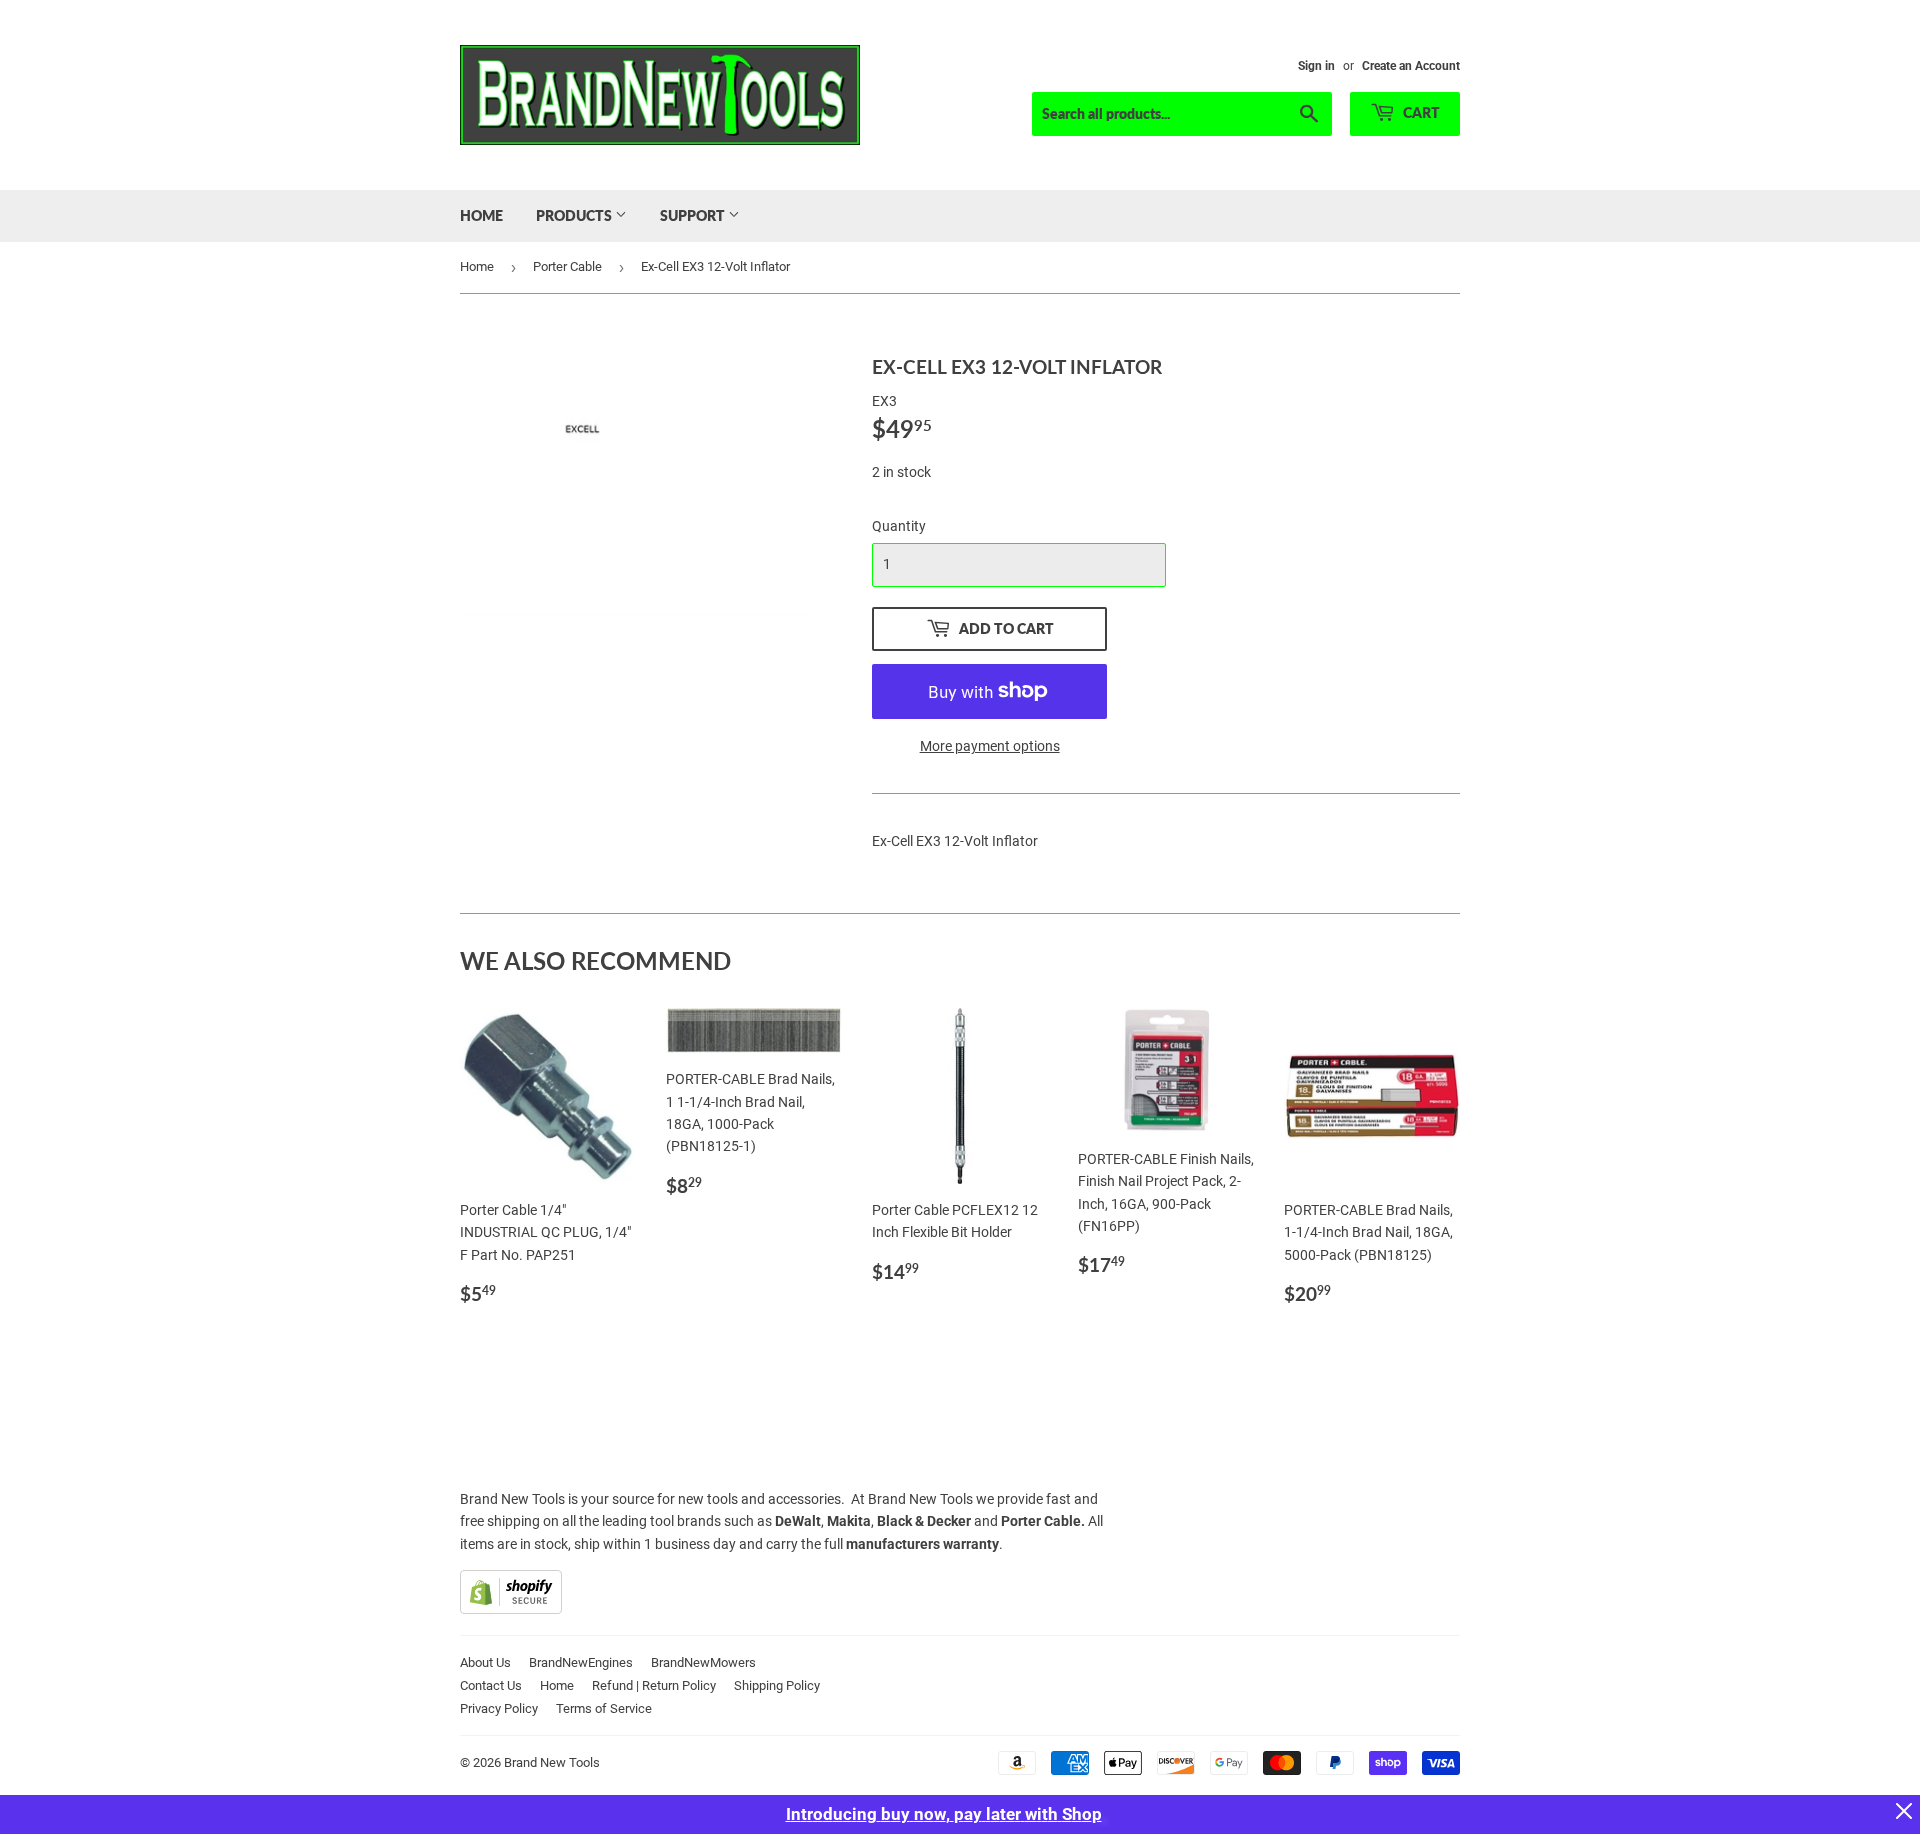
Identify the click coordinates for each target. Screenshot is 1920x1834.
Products (575, 215)
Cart (1420, 112)
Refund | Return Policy (654, 1685)
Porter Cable (567, 266)
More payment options (990, 746)
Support (694, 215)
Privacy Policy (499, 1708)
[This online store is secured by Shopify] (511, 1609)
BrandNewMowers (703, 1662)
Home (481, 215)
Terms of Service (604, 1708)
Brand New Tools (552, 1762)
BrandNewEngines (581, 1662)
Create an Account (1411, 66)
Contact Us (491, 1685)
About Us (485, 1662)
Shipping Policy (777, 1685)
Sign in (1316, 66)
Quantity (899, 526)
